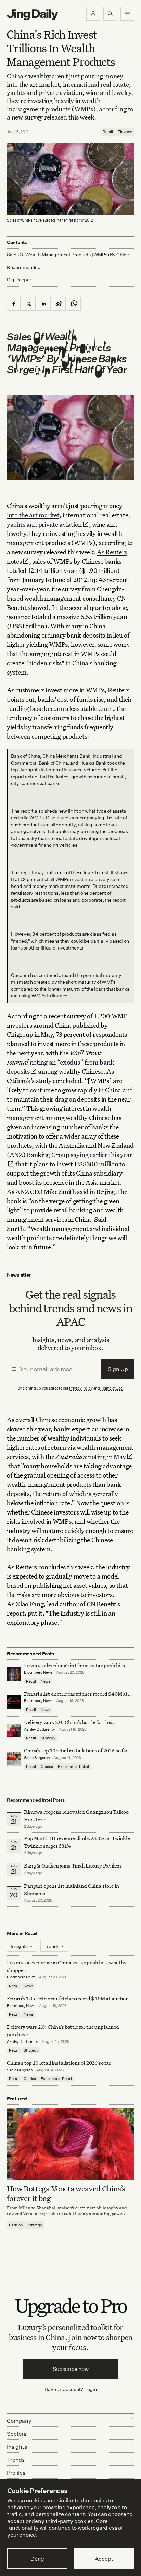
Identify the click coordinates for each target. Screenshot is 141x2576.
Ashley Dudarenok (40, 1729)
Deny (37, 2559)
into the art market (33, 515)
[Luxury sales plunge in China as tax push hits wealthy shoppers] (14, 1674)
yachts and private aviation (44, 524)
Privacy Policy (81, 1388)
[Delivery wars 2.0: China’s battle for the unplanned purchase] (14, 1731)
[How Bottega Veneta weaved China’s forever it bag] (70, 2144)
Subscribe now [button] (71, 2369)
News (45, 1681)
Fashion (16, 2225)
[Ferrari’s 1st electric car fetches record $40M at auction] (14, 1702)
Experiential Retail (73, 1767)
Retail (108, 132)
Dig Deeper (19, 280)
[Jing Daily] (33, 15)
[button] (93, 14)
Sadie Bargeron (37, 1758)
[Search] (110, 14)
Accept (104, 2559)
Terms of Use (112, 1388)
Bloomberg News (38, 1672)
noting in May (107, 1456)
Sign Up (118, 1369)
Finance (125, 132)
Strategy (48, 1738)
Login (91, 2389)
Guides (47, 1767)
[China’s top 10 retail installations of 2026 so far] (14, 1759)
